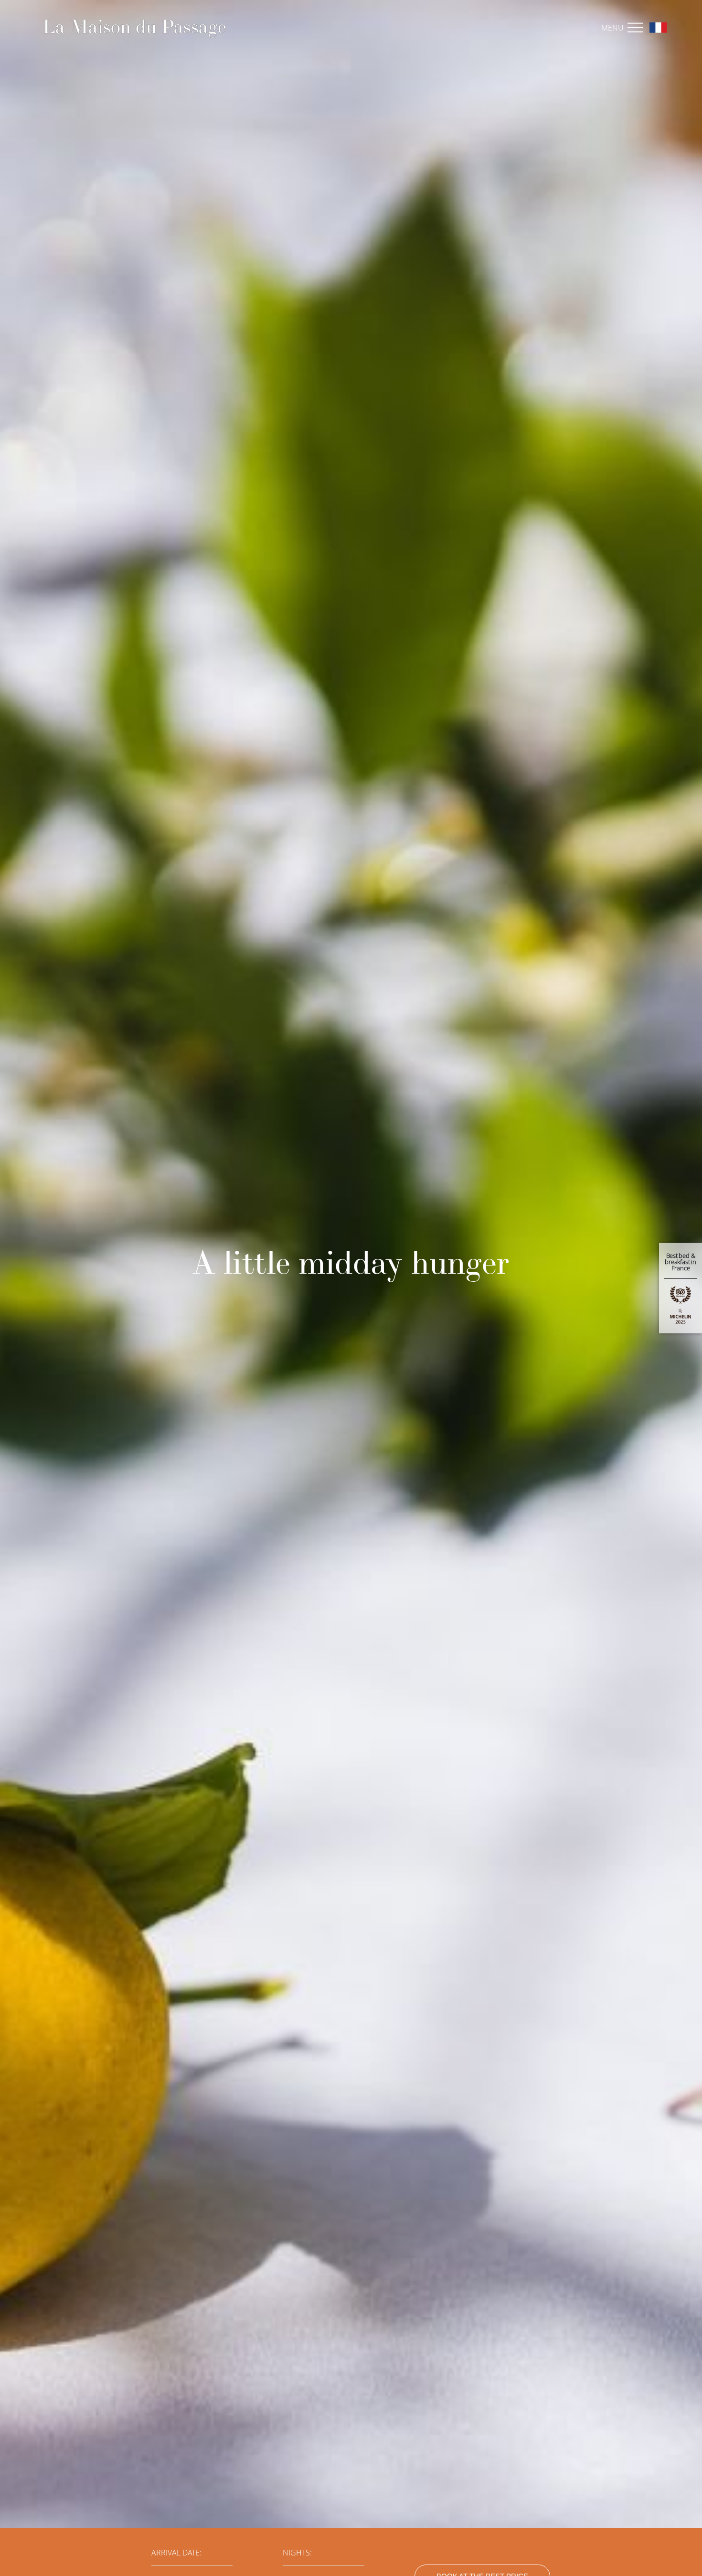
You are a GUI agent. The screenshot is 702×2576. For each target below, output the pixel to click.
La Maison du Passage (134, 26)
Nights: (297, 2553)
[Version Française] (656, 27)
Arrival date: (176, 2553)
